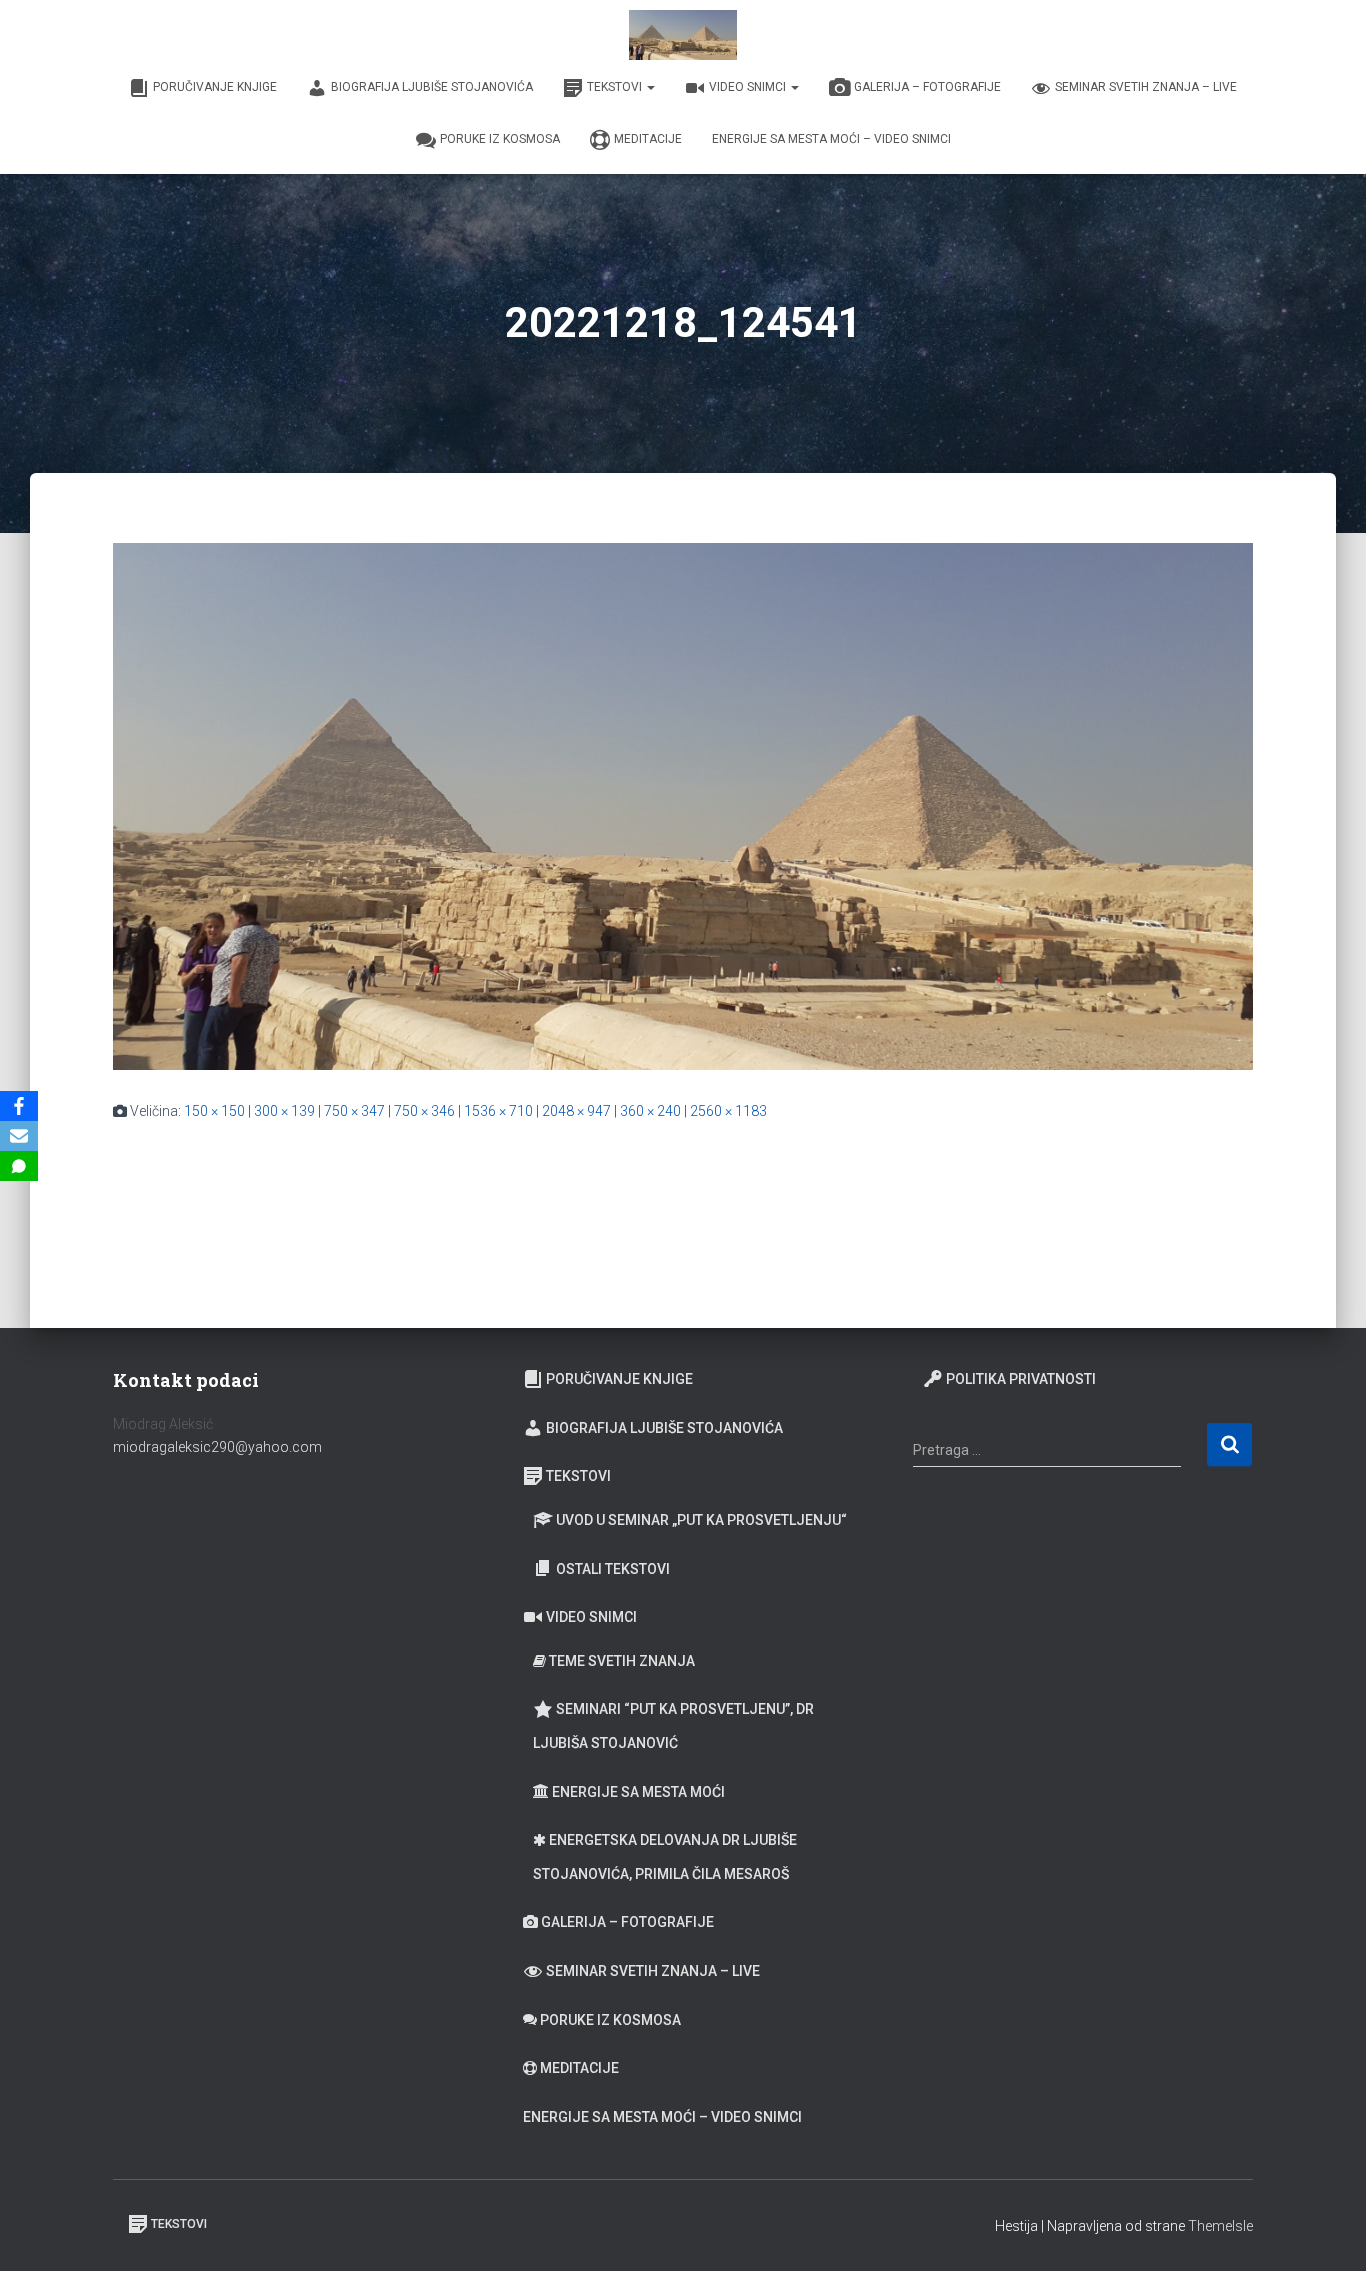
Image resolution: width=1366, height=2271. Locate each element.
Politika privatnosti (1021, 1379)
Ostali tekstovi (613, 1569)
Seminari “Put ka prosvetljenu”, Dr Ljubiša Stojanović (673, 1726)
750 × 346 (424, 1111)
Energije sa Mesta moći (638, 1792)
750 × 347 (354, 1111)
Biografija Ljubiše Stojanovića (432, 87)
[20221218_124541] (683, 805)
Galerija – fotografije (927, 87)
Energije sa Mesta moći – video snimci (831, 139)
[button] (650, 87)
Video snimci (749, 87)
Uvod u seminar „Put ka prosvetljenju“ (701, 1520)
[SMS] (19, 1166)
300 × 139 (284, 1111)
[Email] (19, 1136)
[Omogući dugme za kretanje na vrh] (1326, 2231)
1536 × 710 (498, 1111)
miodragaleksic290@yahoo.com (219, 1447)
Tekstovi (616, 87)
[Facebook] (19, 1106)
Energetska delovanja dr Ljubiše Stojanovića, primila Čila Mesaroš (665, 1857)
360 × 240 (650, 1111)
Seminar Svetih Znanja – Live (1146, 87)
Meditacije (648, 139)
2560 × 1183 (728, 1111)
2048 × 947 (576, 1111)
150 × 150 (214, 1111)
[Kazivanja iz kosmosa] (683, 35)
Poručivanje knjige (215, 87)
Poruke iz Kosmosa (500, 139)
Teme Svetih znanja (622, 1661)
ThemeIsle (1220, 2226)
